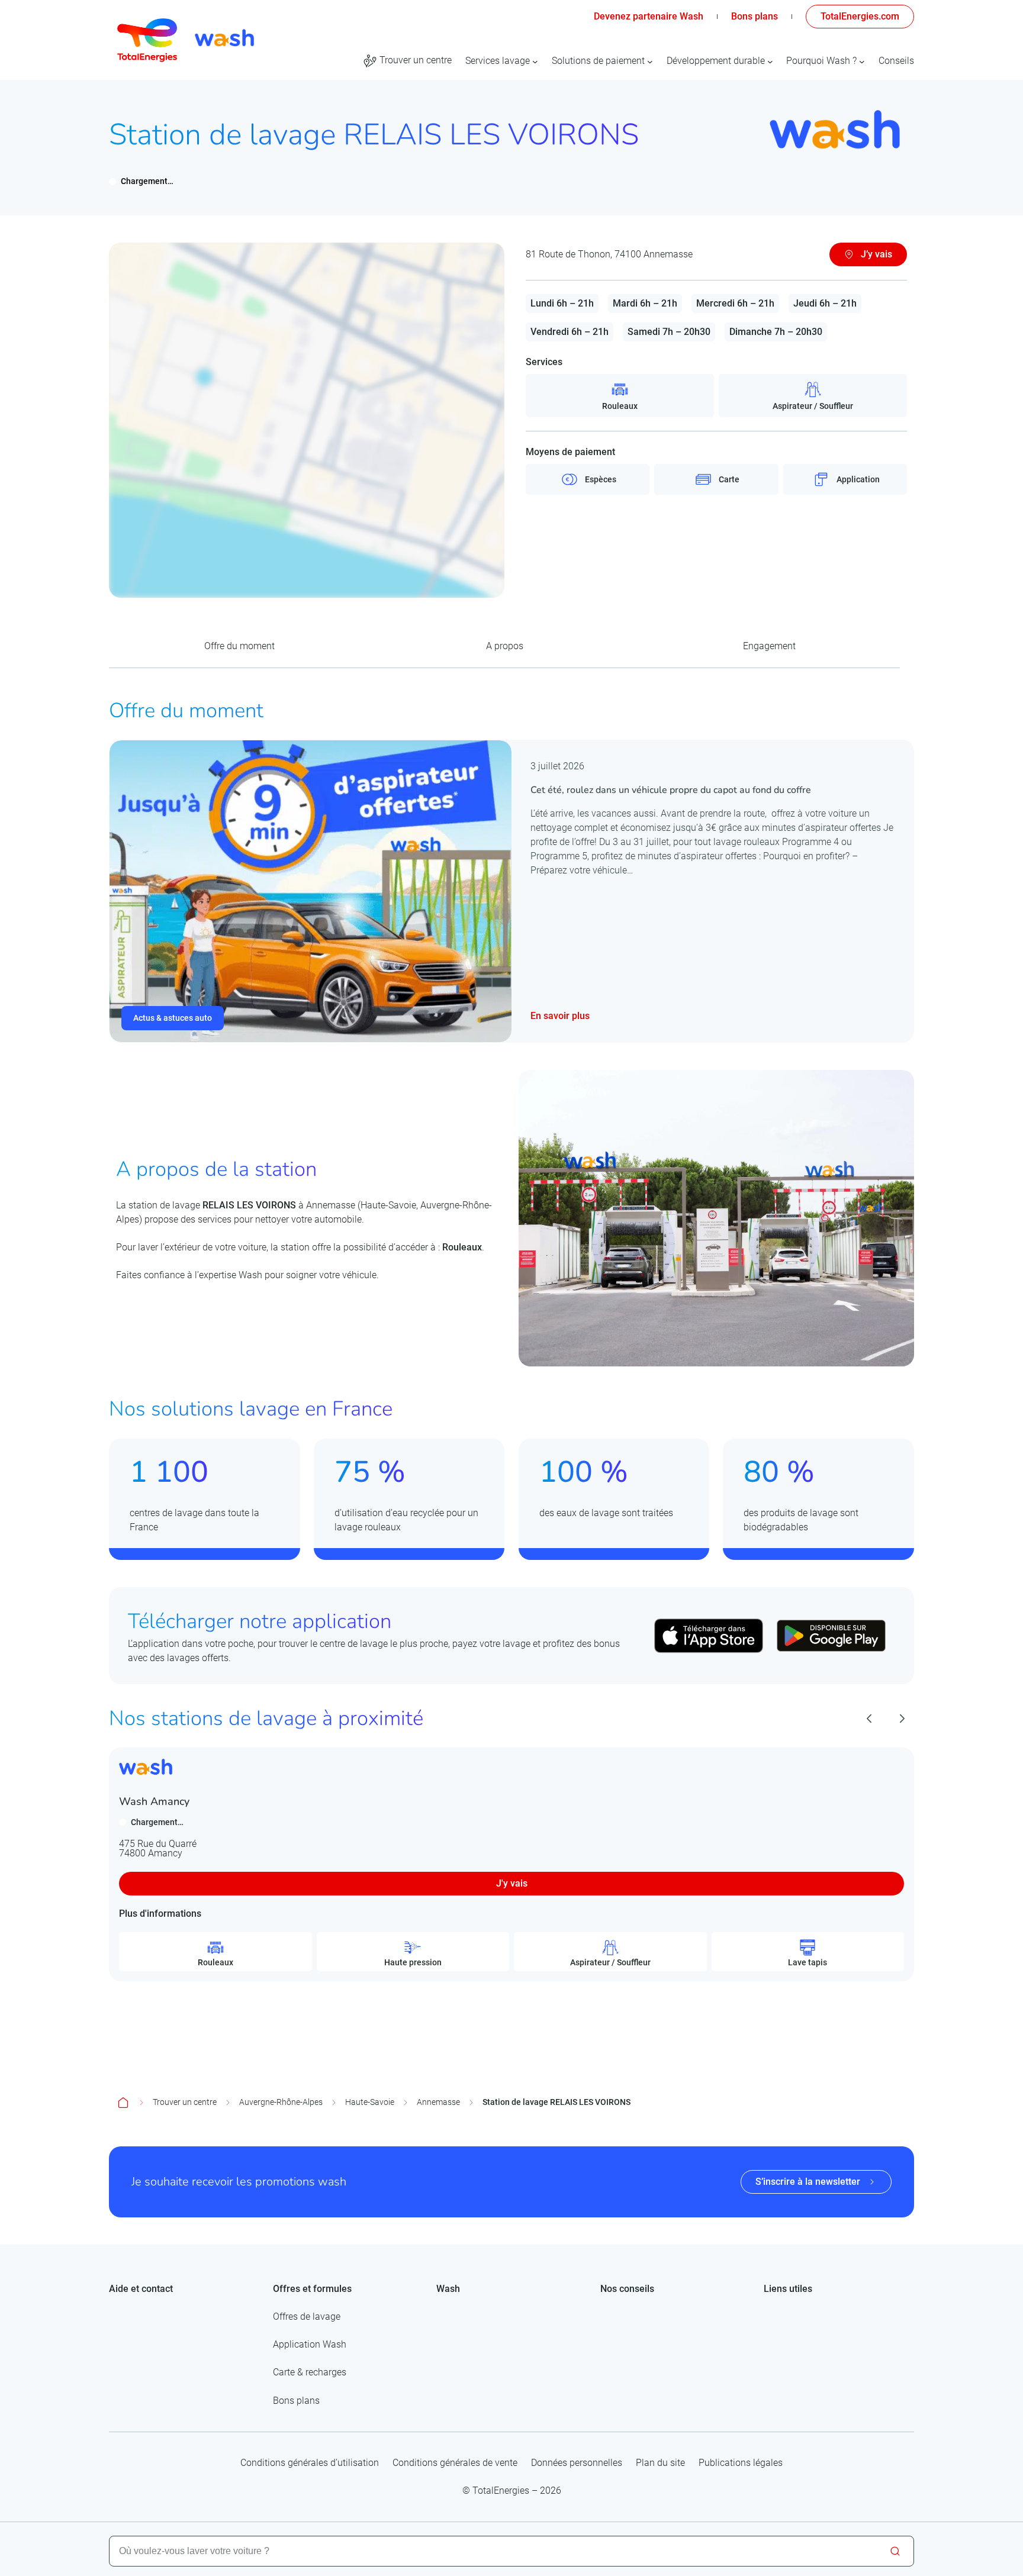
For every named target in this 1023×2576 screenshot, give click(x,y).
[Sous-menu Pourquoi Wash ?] (862, 61)
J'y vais (512, 1883)
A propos (505, 646)
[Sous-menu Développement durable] (770, 61)
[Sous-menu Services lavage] (535, 61)
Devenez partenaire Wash (649, 16)
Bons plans (755, 16)
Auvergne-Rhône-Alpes (281, 2102)
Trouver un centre (185, 2102)
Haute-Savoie (370, 2102)
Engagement (769, 646)
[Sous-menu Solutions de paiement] (650, 61)
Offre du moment (239, 646)
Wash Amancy (154, 1801)
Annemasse (438, 2102)
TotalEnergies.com (860, 16)
